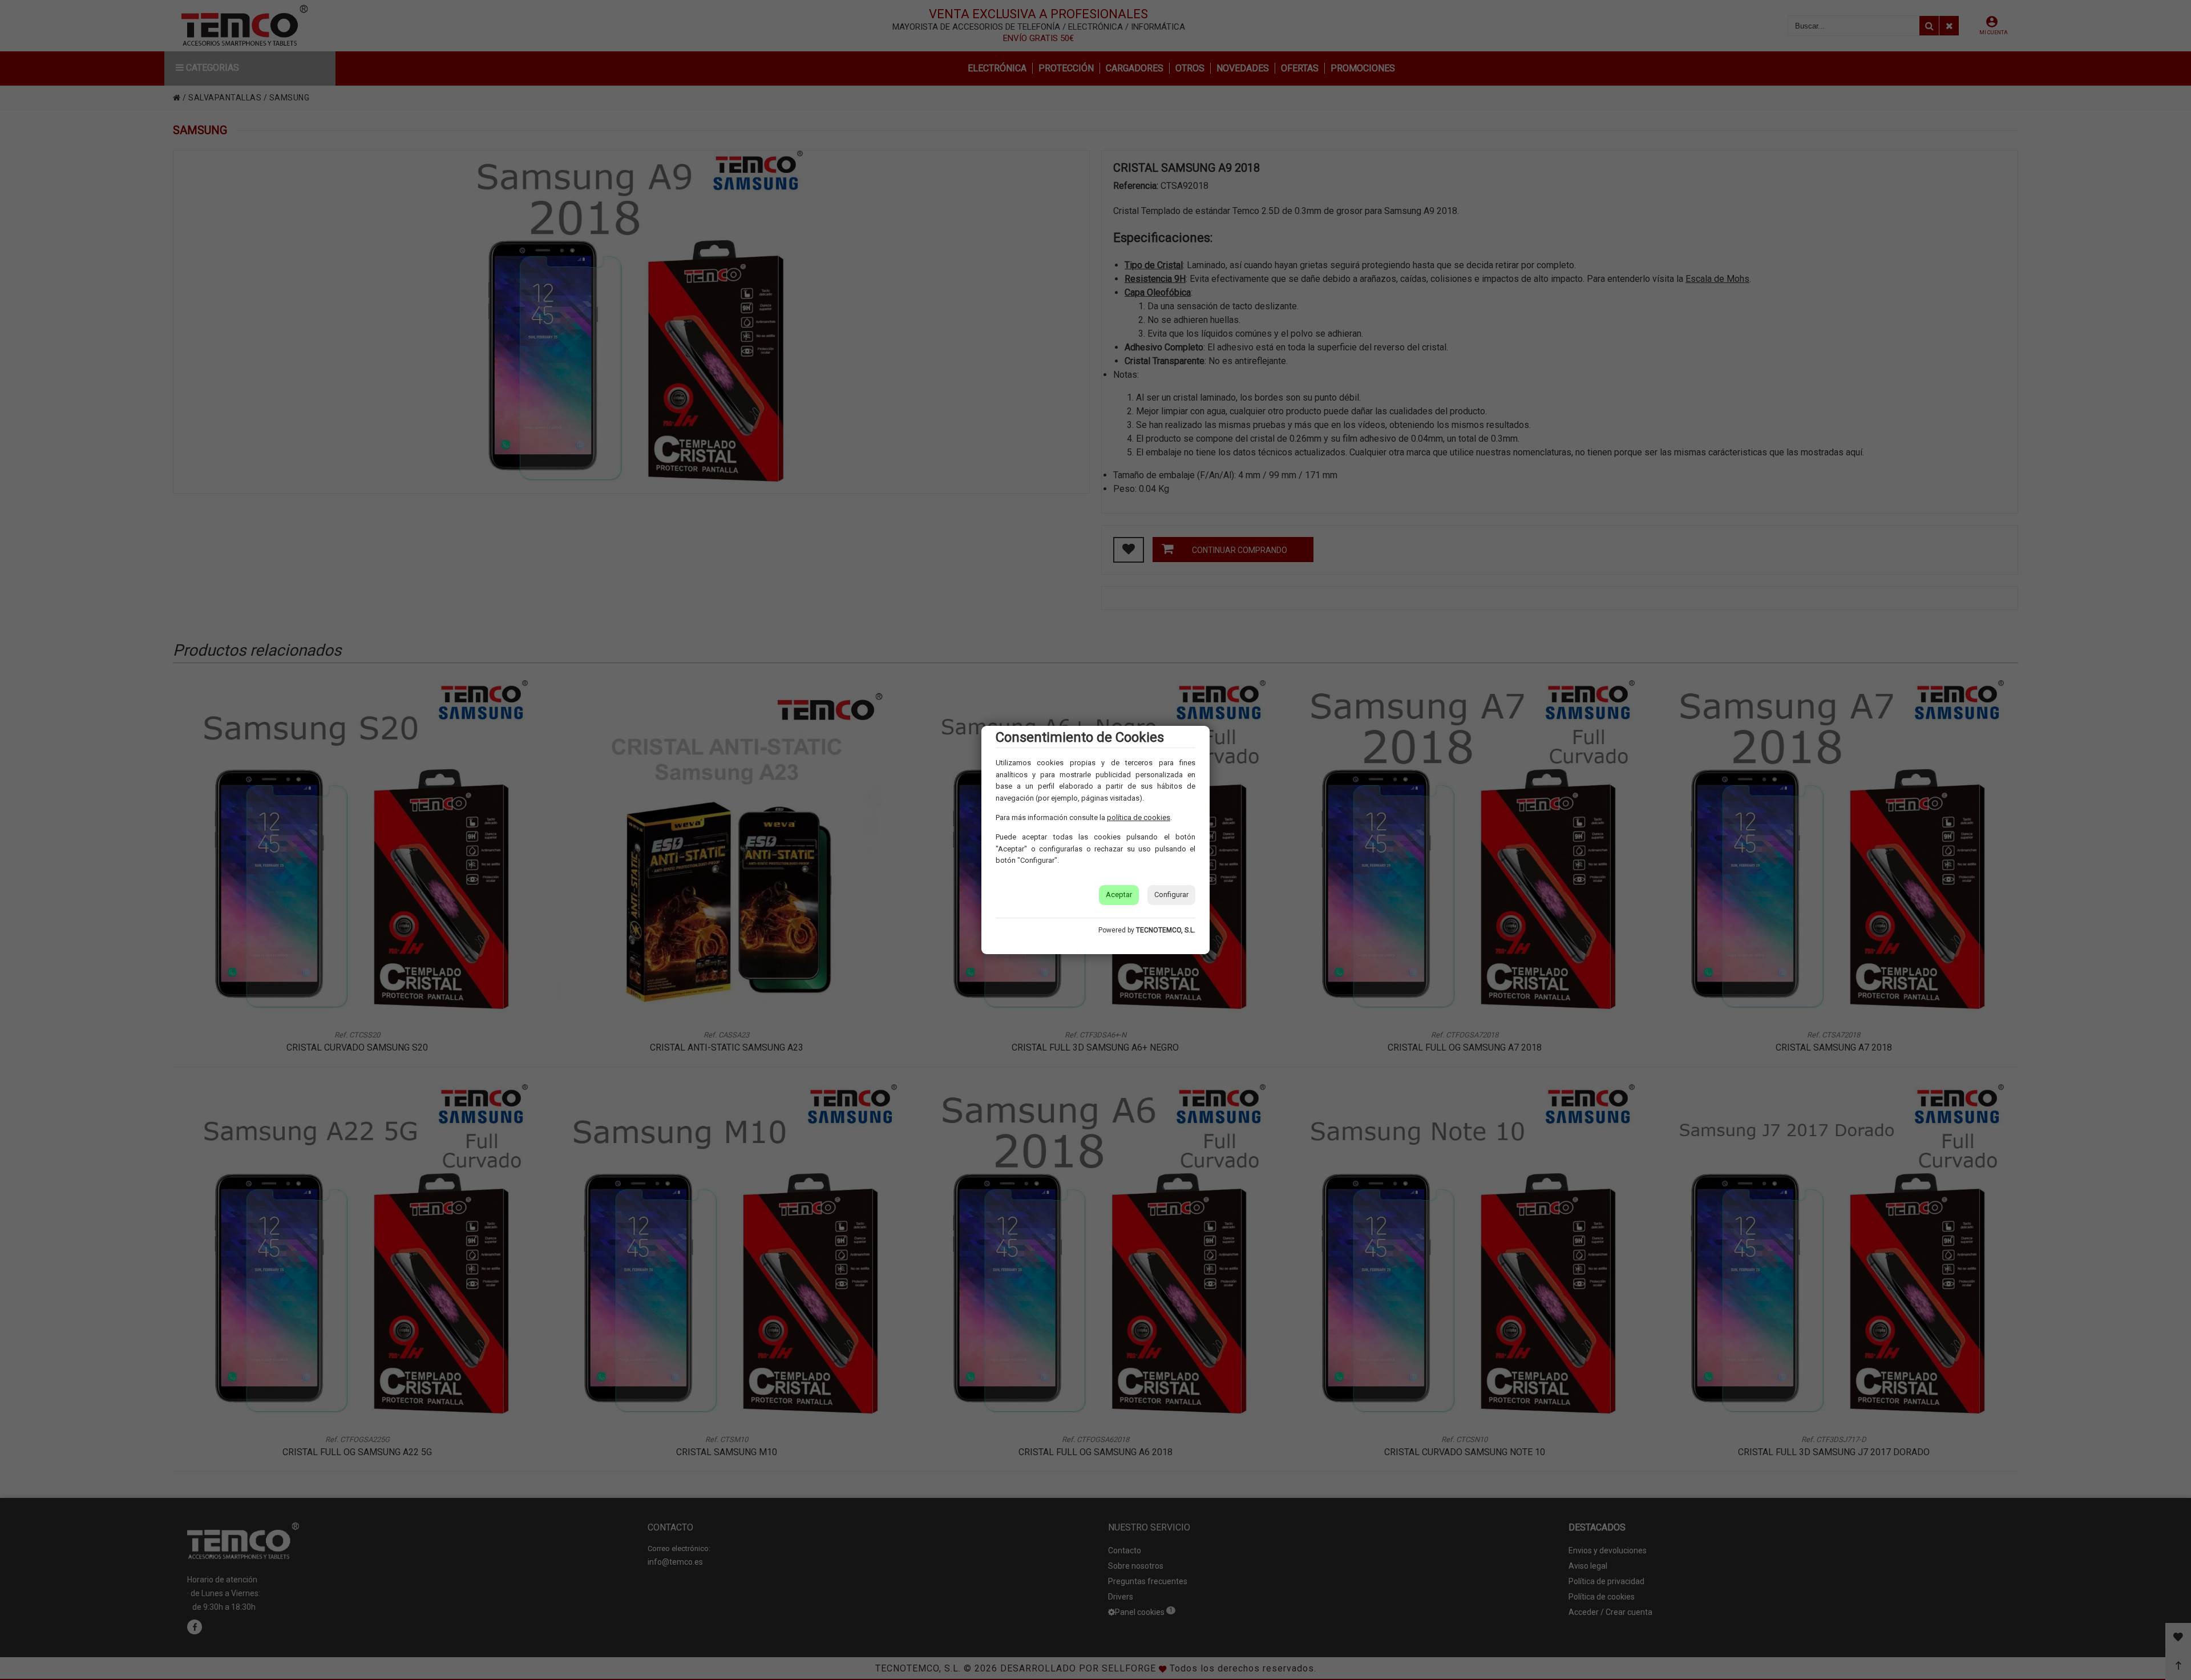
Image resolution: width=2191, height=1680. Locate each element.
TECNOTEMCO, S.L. (1166, 930)
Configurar (1171, 894)
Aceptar (1119, 894)
